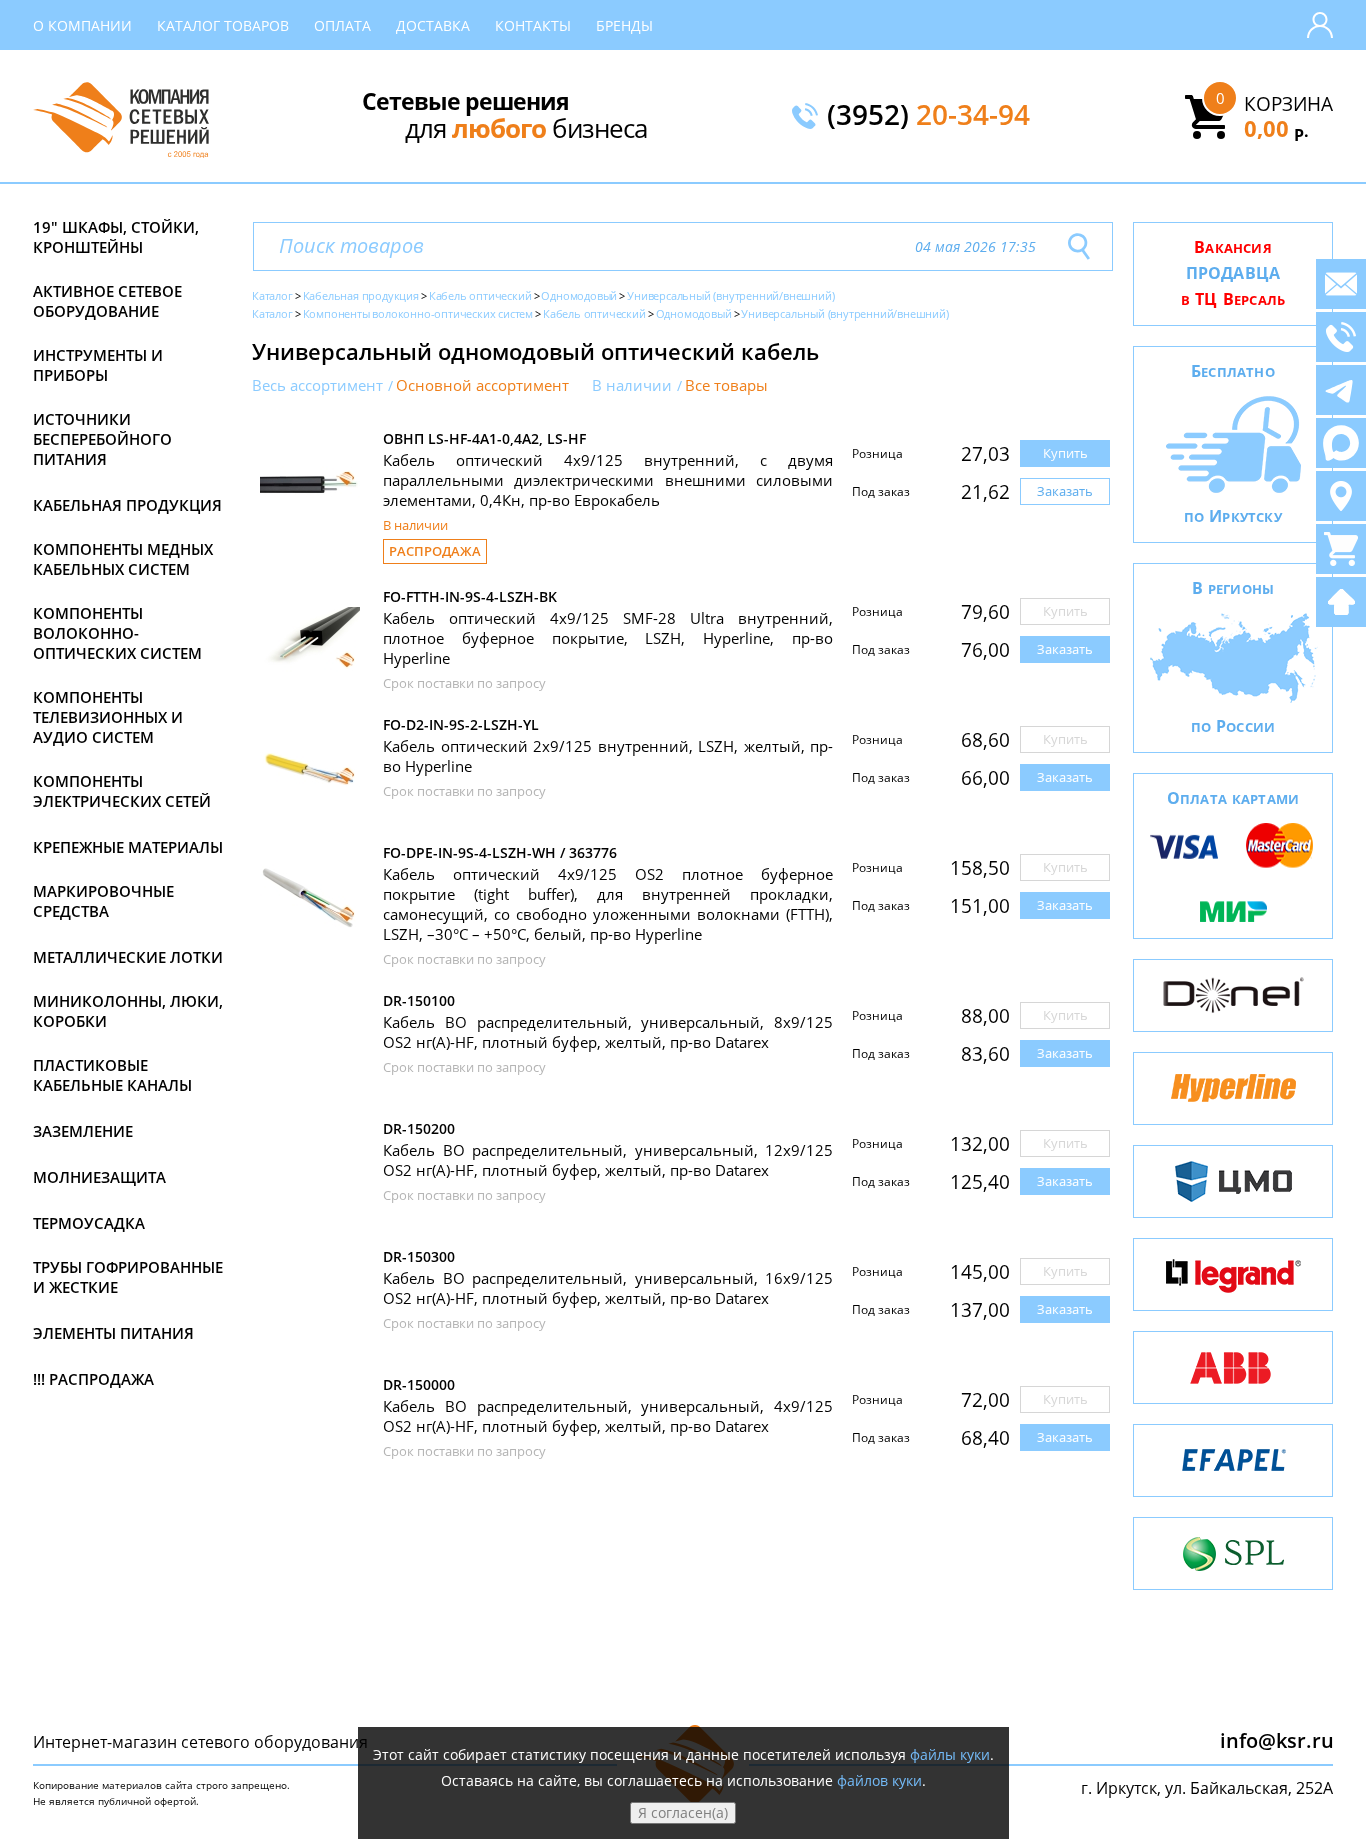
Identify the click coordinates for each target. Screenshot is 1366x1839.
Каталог (272, 295)
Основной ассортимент (482, 385)
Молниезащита (99, 1177)
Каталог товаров (223, 25)
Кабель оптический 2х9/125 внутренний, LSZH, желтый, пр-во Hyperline (608, 756)
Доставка (433, 25)
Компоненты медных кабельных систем (123, 559)
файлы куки (950, 1754)
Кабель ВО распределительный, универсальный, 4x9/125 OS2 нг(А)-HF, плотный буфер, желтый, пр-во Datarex (608, 1416)
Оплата (342, 25)
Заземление (83, 1131)
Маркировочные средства (103, 901)
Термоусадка (89, 1223)
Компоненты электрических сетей (122, 791)
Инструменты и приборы (98, 365)
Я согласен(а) (683, 1812)
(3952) (928, 116)
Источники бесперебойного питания (102, 439)
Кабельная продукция (127, 505)
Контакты (533, 25)
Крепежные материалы (128, 847)
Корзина (1288, 104)
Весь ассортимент (317, 385)
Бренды (624, 25)
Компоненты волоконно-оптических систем (117, 633)
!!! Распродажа (93, 1379)
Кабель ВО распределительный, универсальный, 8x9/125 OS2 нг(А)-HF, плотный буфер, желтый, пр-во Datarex (608, 1032)
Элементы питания (113, 1333)
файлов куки (879, 1780)
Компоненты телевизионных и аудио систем (108, 717)
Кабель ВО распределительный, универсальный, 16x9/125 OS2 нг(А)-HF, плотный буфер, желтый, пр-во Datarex (608, 1288)
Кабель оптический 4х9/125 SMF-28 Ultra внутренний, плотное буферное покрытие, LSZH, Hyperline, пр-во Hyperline (608, 638)
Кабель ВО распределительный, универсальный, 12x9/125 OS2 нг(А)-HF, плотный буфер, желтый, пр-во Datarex (608, 1160)
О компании (82, 25)
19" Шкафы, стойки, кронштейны (116, 237)
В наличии (632, 385)
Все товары (726, 385)
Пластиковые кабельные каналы (112, 1075)
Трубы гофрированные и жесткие (128, 1277)
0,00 (1276, 128)
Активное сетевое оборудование (107, 301)
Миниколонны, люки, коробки (128, 1011)
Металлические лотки (128, 957)
